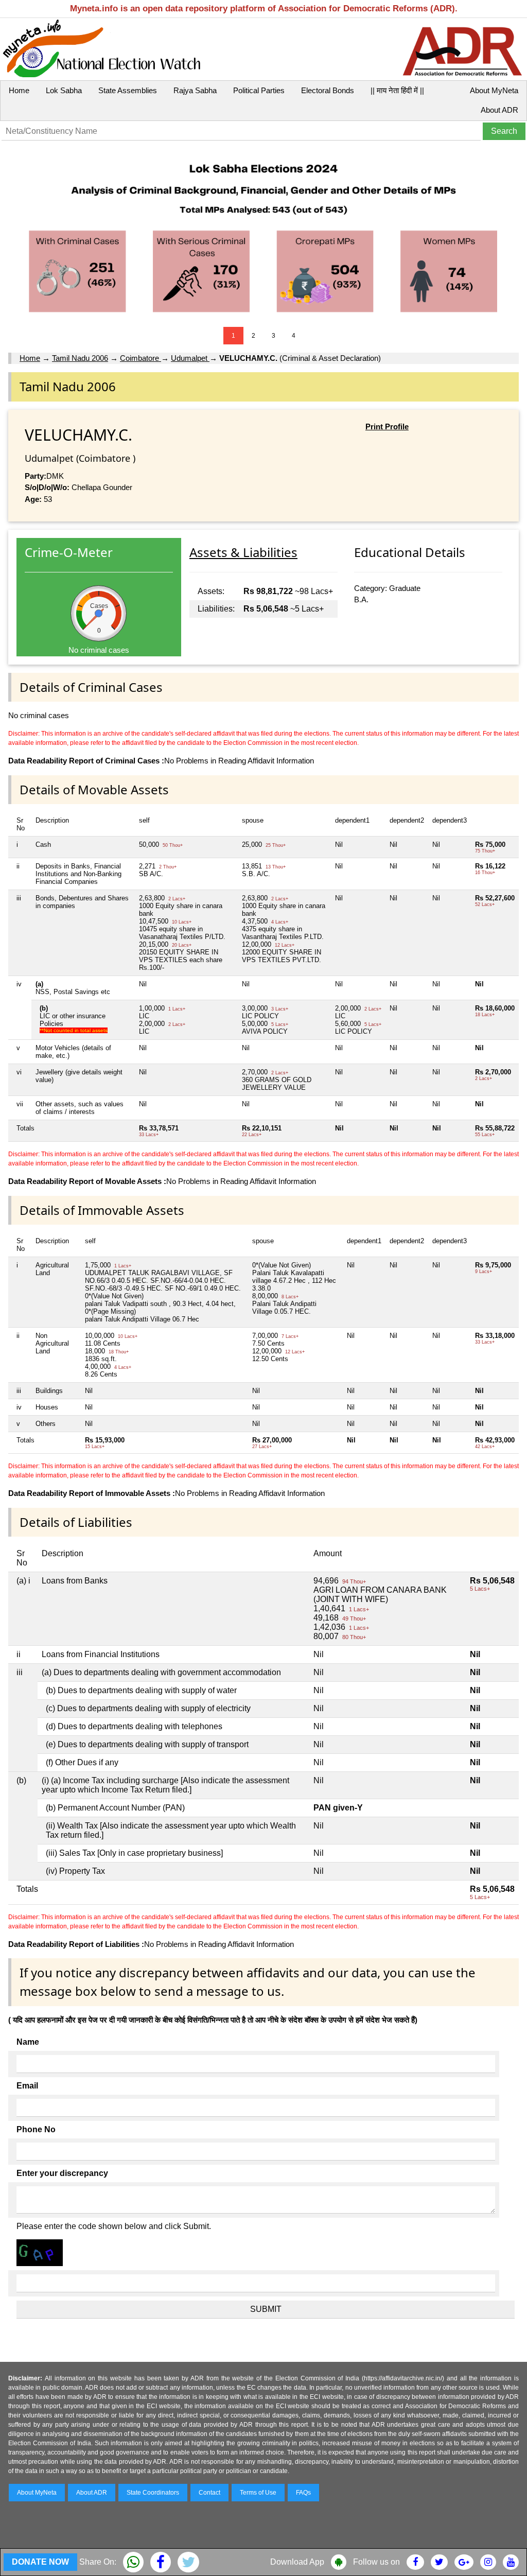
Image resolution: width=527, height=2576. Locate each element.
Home (19, 90)
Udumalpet (190, 358)
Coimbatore (140, 358)
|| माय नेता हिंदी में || (397, 90)
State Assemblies (128, 90)
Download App (297, 2562)
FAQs (303, 2493)
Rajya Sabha (195, 90)
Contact (209, 2493)
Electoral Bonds (328, 90)
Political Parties (259, 90)
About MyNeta (494, 90)
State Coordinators (153, 2493)
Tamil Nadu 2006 (80, 358)
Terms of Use (258, 2493)
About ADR (499, 110)
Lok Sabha (64, 90)
